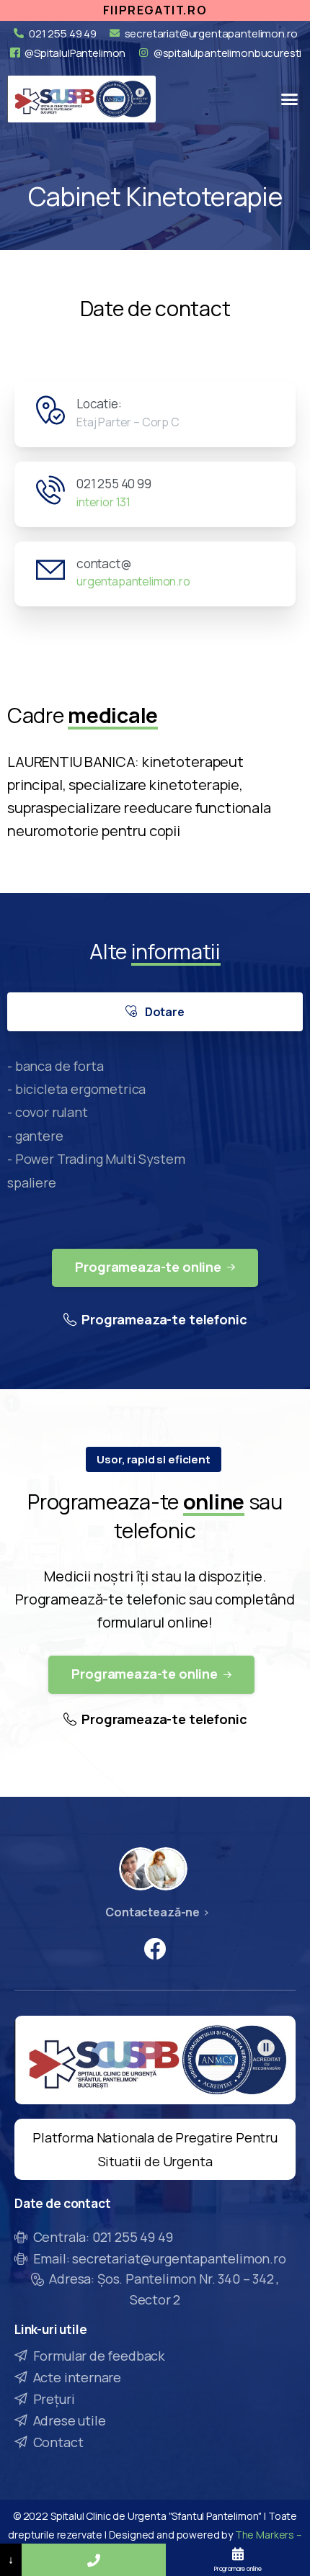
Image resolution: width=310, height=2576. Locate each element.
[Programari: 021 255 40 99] (94, 2560)
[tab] (155, 1012)
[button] (289, 99)
